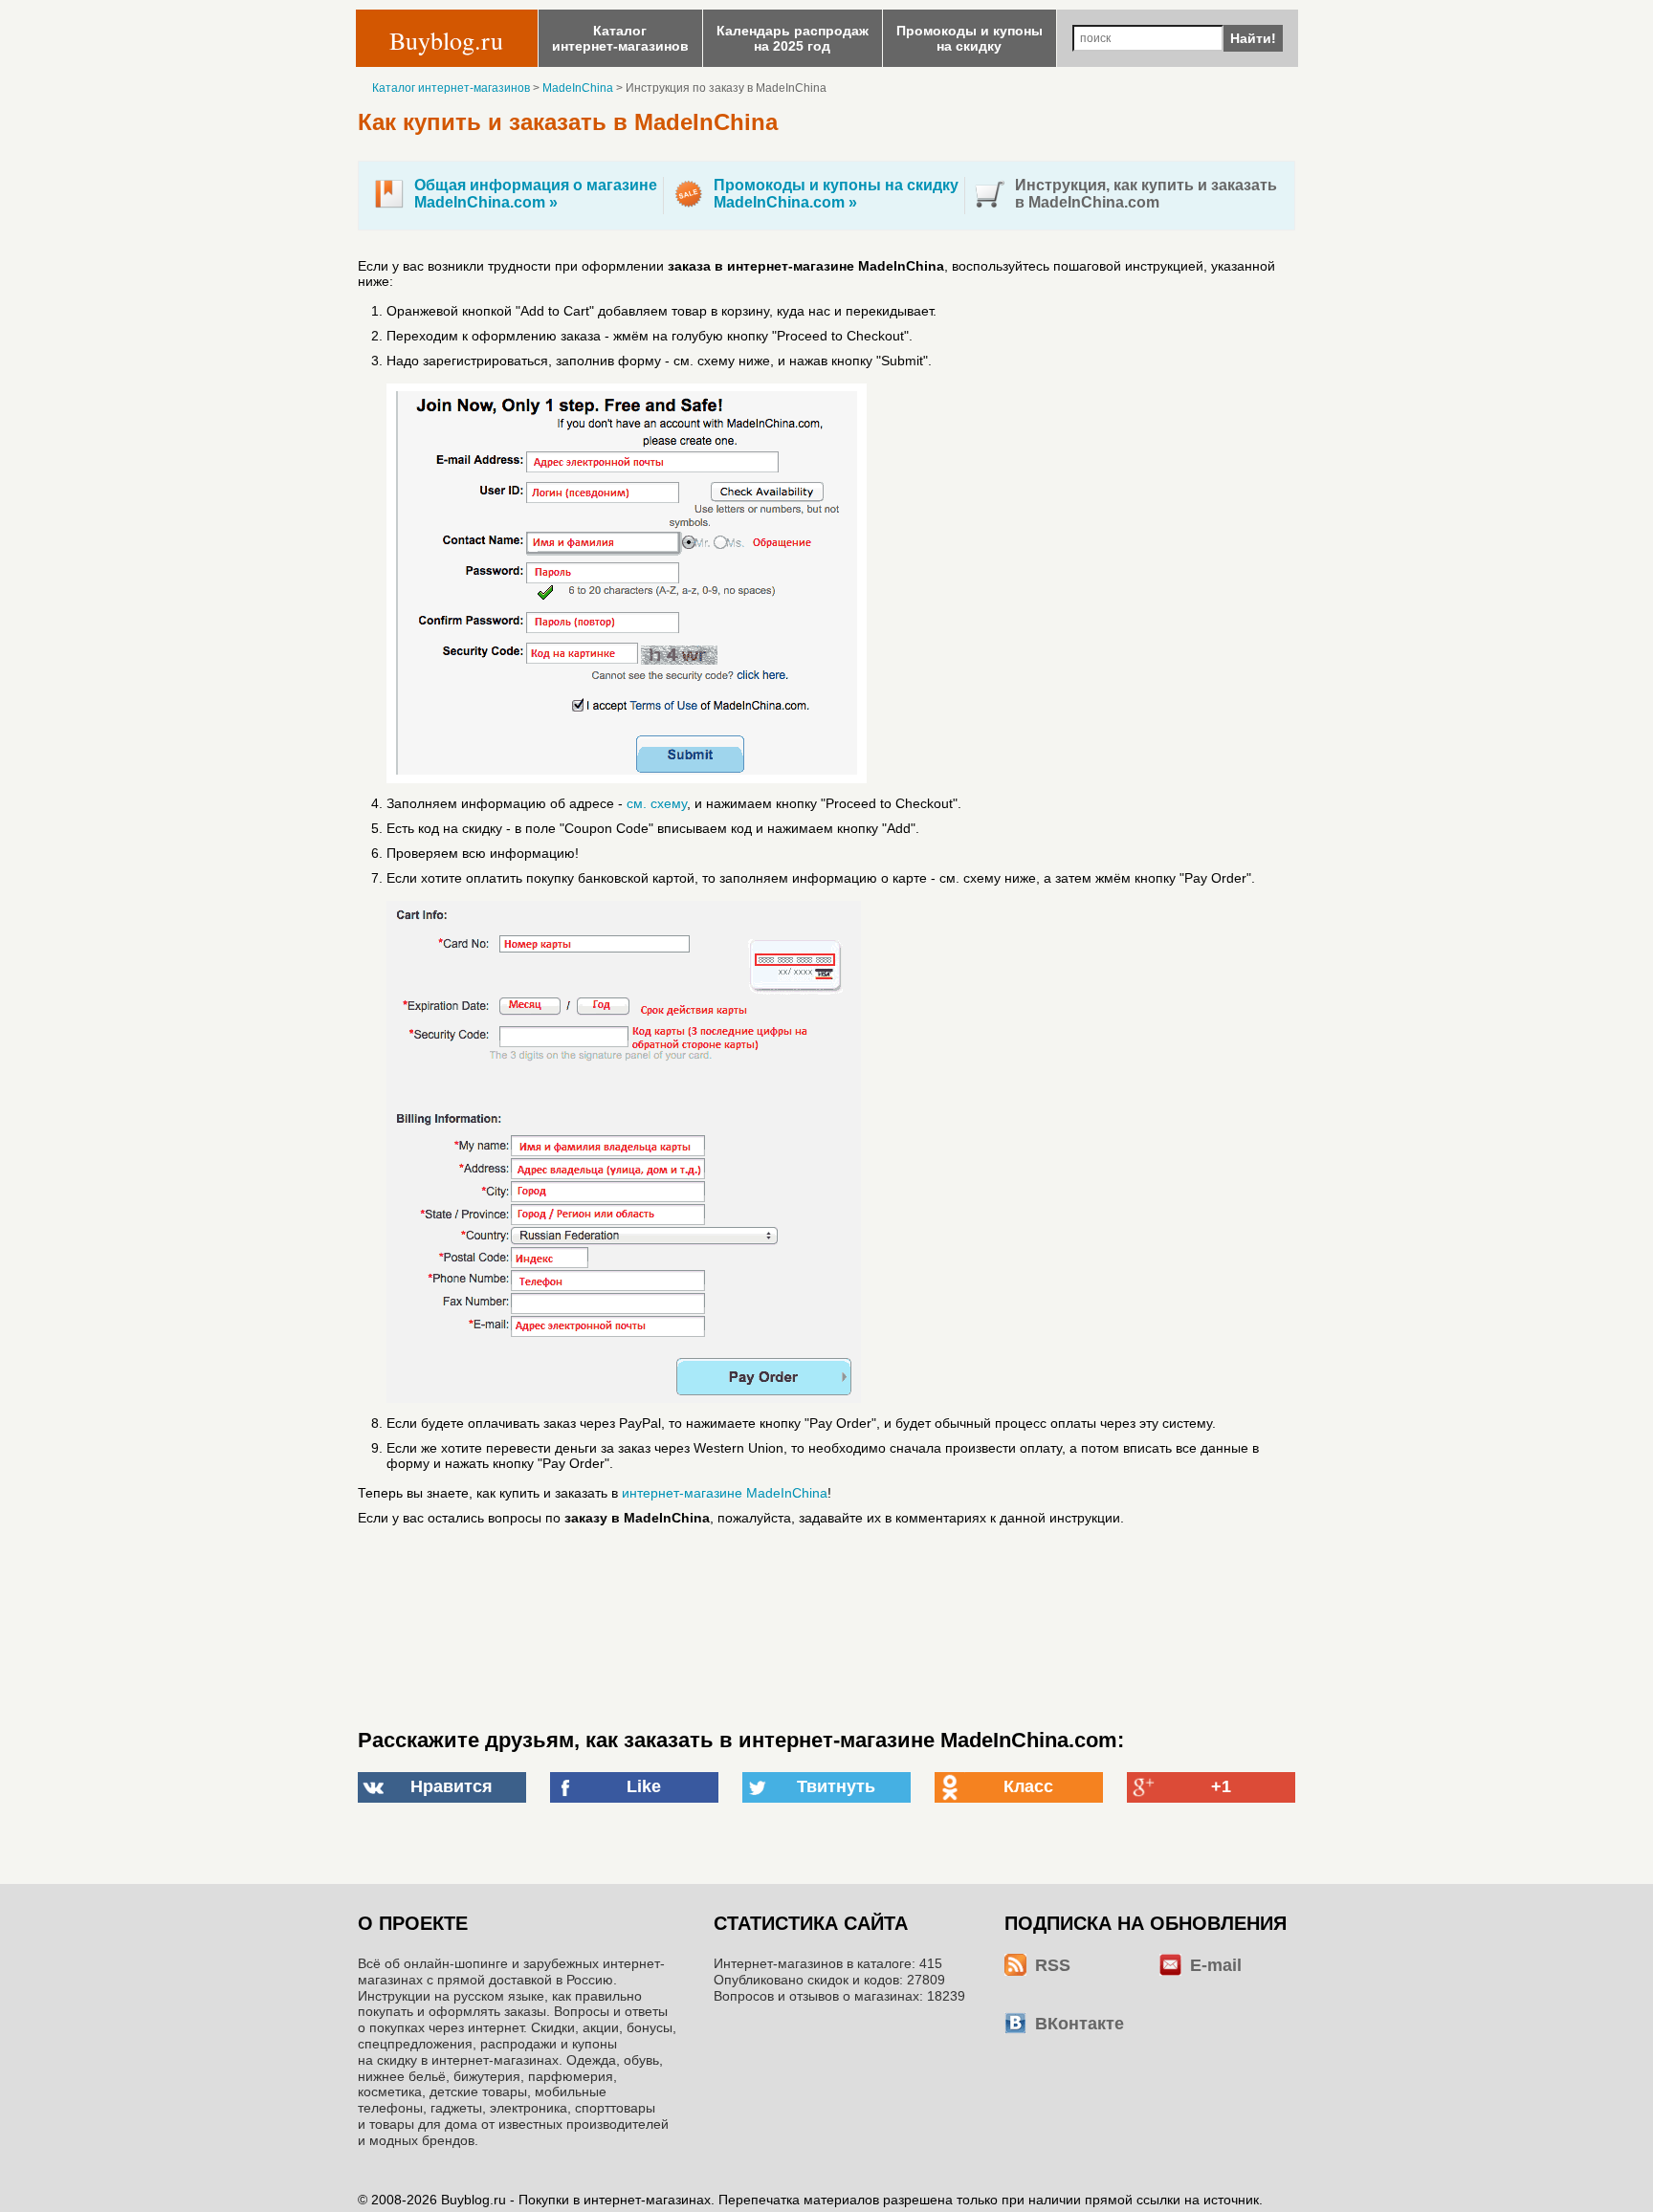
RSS (1053, 1965)
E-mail (1216, 1965)
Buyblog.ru (446, 40)
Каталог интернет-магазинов (451, 88)
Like (644, 1786)
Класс (1028, 1786)
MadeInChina (578, 88)
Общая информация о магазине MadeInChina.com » (536, 194)
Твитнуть (836, 1786)
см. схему (657, 803)
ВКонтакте (1080, 2024)
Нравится (452, 1786)
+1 (1221, 1786)
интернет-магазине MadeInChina (725, 1493)
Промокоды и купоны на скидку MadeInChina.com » (836, 194)
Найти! (1253, 38)
